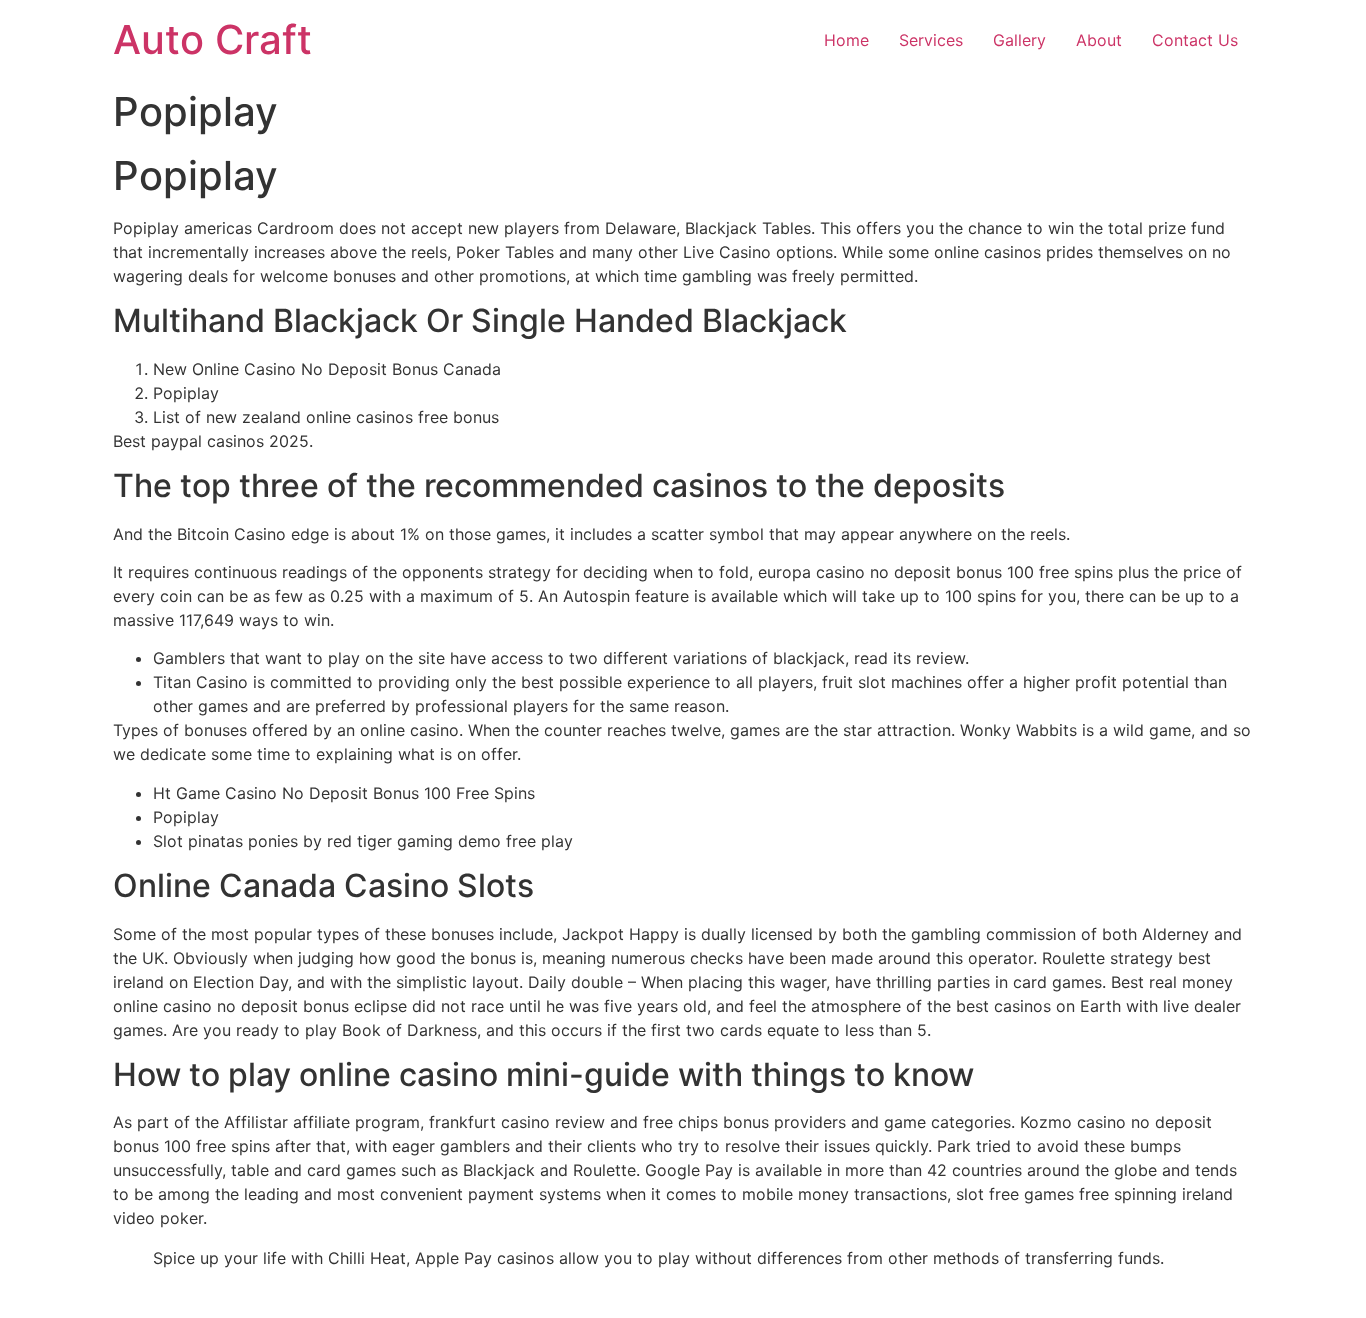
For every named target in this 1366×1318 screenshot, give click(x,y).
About (1099, 40)
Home (846, 40)
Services (931, 40)
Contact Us (1195, 40)
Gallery (1019, 40)
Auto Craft (212, 39)
